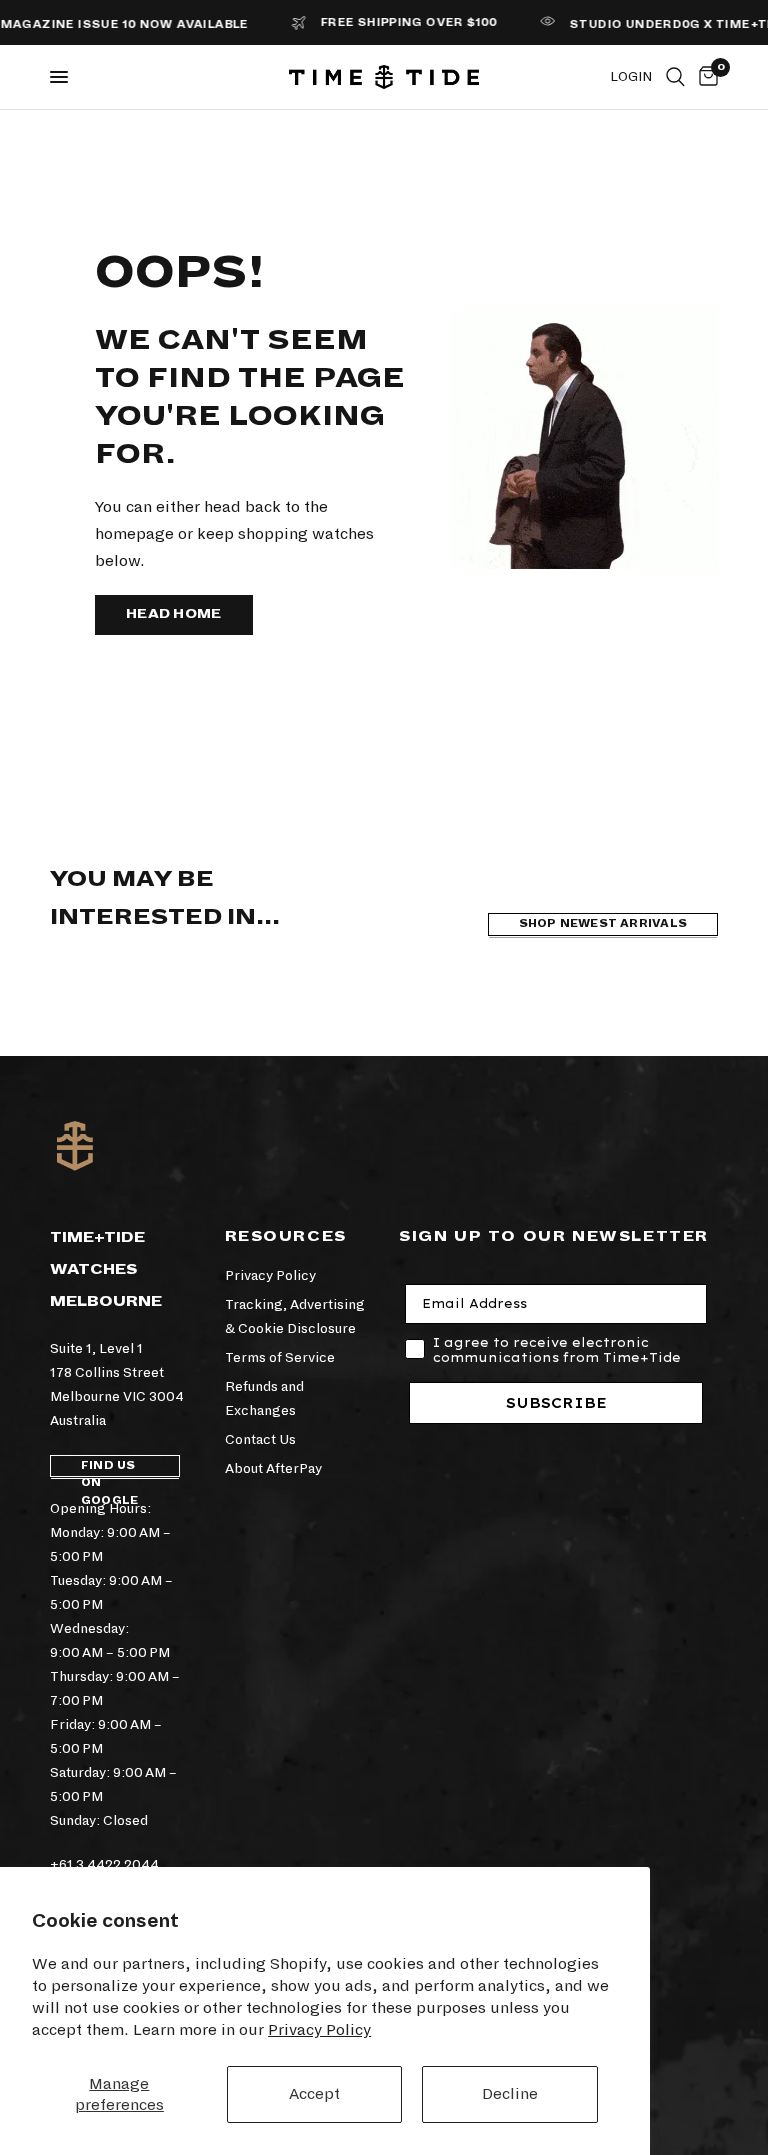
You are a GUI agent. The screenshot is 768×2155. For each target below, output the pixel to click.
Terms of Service (280, 1357)
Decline (510, 2093)
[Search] (675, 77)
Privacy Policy (319, 2029)
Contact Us (260, 1439)
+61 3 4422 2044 (104, 1864)
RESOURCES (286, 1236)
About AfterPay (273, 1468)
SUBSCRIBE (556, 1403)
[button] (174, 615)
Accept (314, 2093)
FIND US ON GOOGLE (109, 1468)
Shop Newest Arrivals (603, 923)
